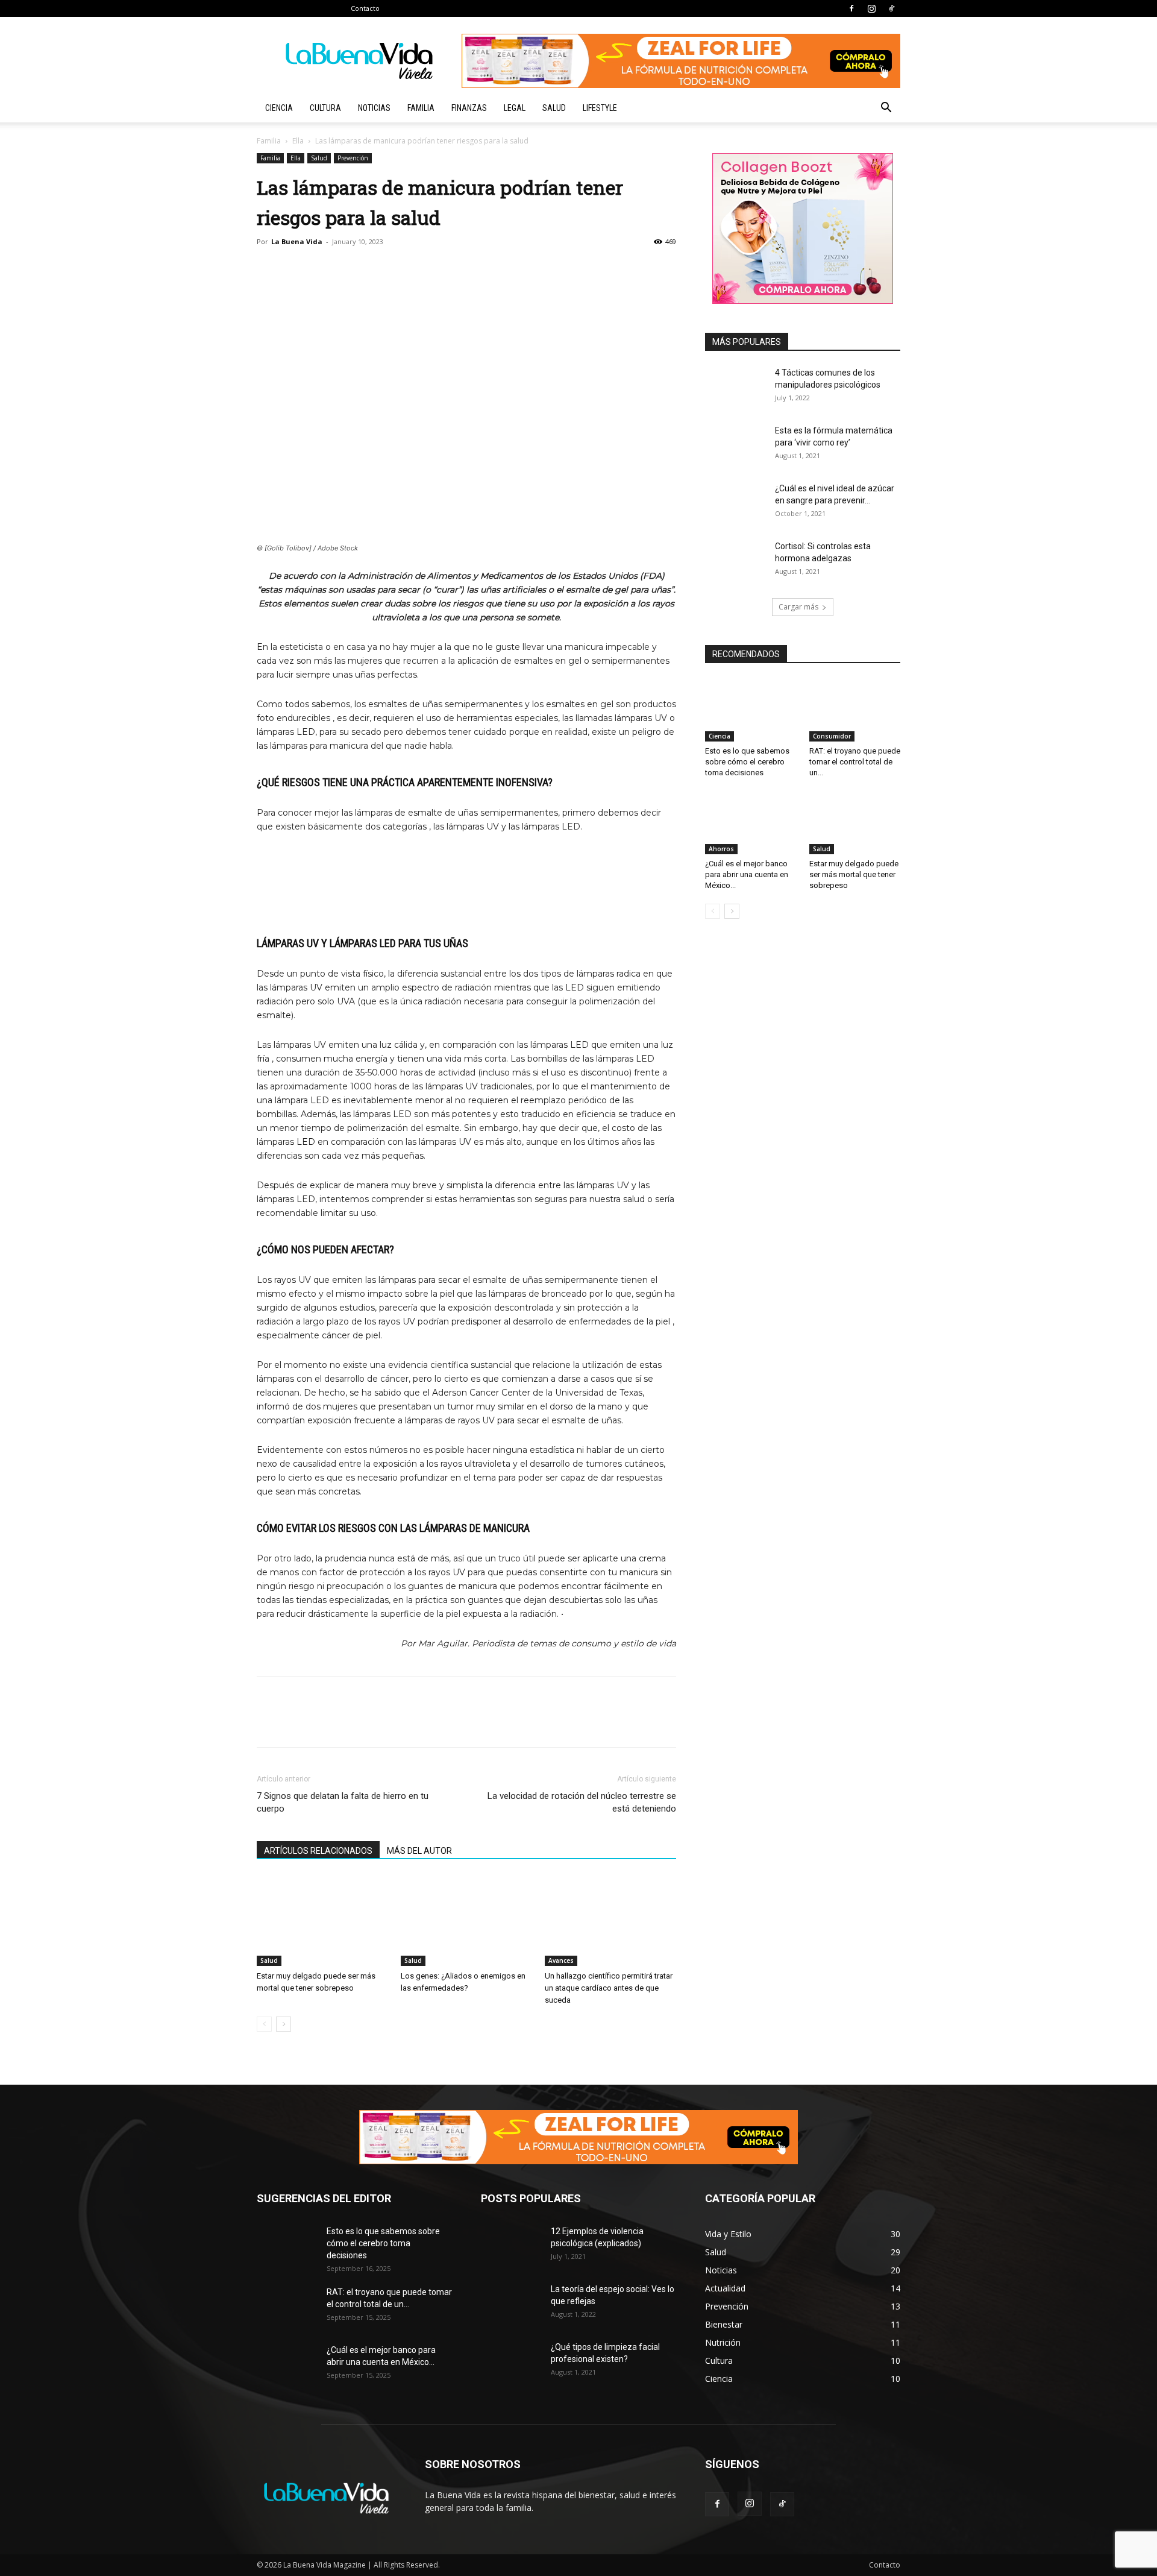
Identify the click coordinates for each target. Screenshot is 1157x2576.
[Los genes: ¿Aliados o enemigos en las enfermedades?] (466, 1921)
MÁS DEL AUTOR (419, 1851)
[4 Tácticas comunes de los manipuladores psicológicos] (735, 388)
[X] (386, 269)
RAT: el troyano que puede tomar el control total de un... (855, 762)
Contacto (365, 8)
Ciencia (279, 108)
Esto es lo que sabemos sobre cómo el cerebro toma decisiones (747, 762)
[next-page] (284, 2024)
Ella (298, 141)
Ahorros (721, 849)
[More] (469, 269)
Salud (554, 108)
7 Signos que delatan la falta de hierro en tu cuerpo (343, 1802)
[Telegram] (441, 269)
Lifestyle (600, 108)
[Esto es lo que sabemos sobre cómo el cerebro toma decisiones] (751, 710)
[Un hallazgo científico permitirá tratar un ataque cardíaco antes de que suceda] (610, 1921)
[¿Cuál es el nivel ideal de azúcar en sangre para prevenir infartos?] (735, 503)
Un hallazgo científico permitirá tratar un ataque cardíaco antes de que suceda (609, 1988)
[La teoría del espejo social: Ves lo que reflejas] (511, 2304)
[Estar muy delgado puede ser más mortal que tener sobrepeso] (322, 1921)
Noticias (374, 108)
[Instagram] (871, 8)
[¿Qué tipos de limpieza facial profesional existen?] (511, 2362)
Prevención (353, 158)
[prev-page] (264, 2024)
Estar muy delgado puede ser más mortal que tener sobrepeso (854, 874)
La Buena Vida (297, 241)
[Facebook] (851, 8)
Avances (561, 1960)
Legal (515, 108)
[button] (886, 109)
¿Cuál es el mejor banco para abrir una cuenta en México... (747, 874)
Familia (421, 108)
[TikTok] (891, 8)
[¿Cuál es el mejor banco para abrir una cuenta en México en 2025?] (751, 823)
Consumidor (832, 736)
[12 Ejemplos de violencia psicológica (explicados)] (511, 2246)
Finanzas (469, 108)
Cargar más (798, 607)
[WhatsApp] (413, 269)
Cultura (325, 108)
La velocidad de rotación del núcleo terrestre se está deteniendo (582, 1802)
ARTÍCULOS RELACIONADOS (318, 1851)
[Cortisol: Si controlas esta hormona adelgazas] (735, 561)
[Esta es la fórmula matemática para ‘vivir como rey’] (735, 446)
